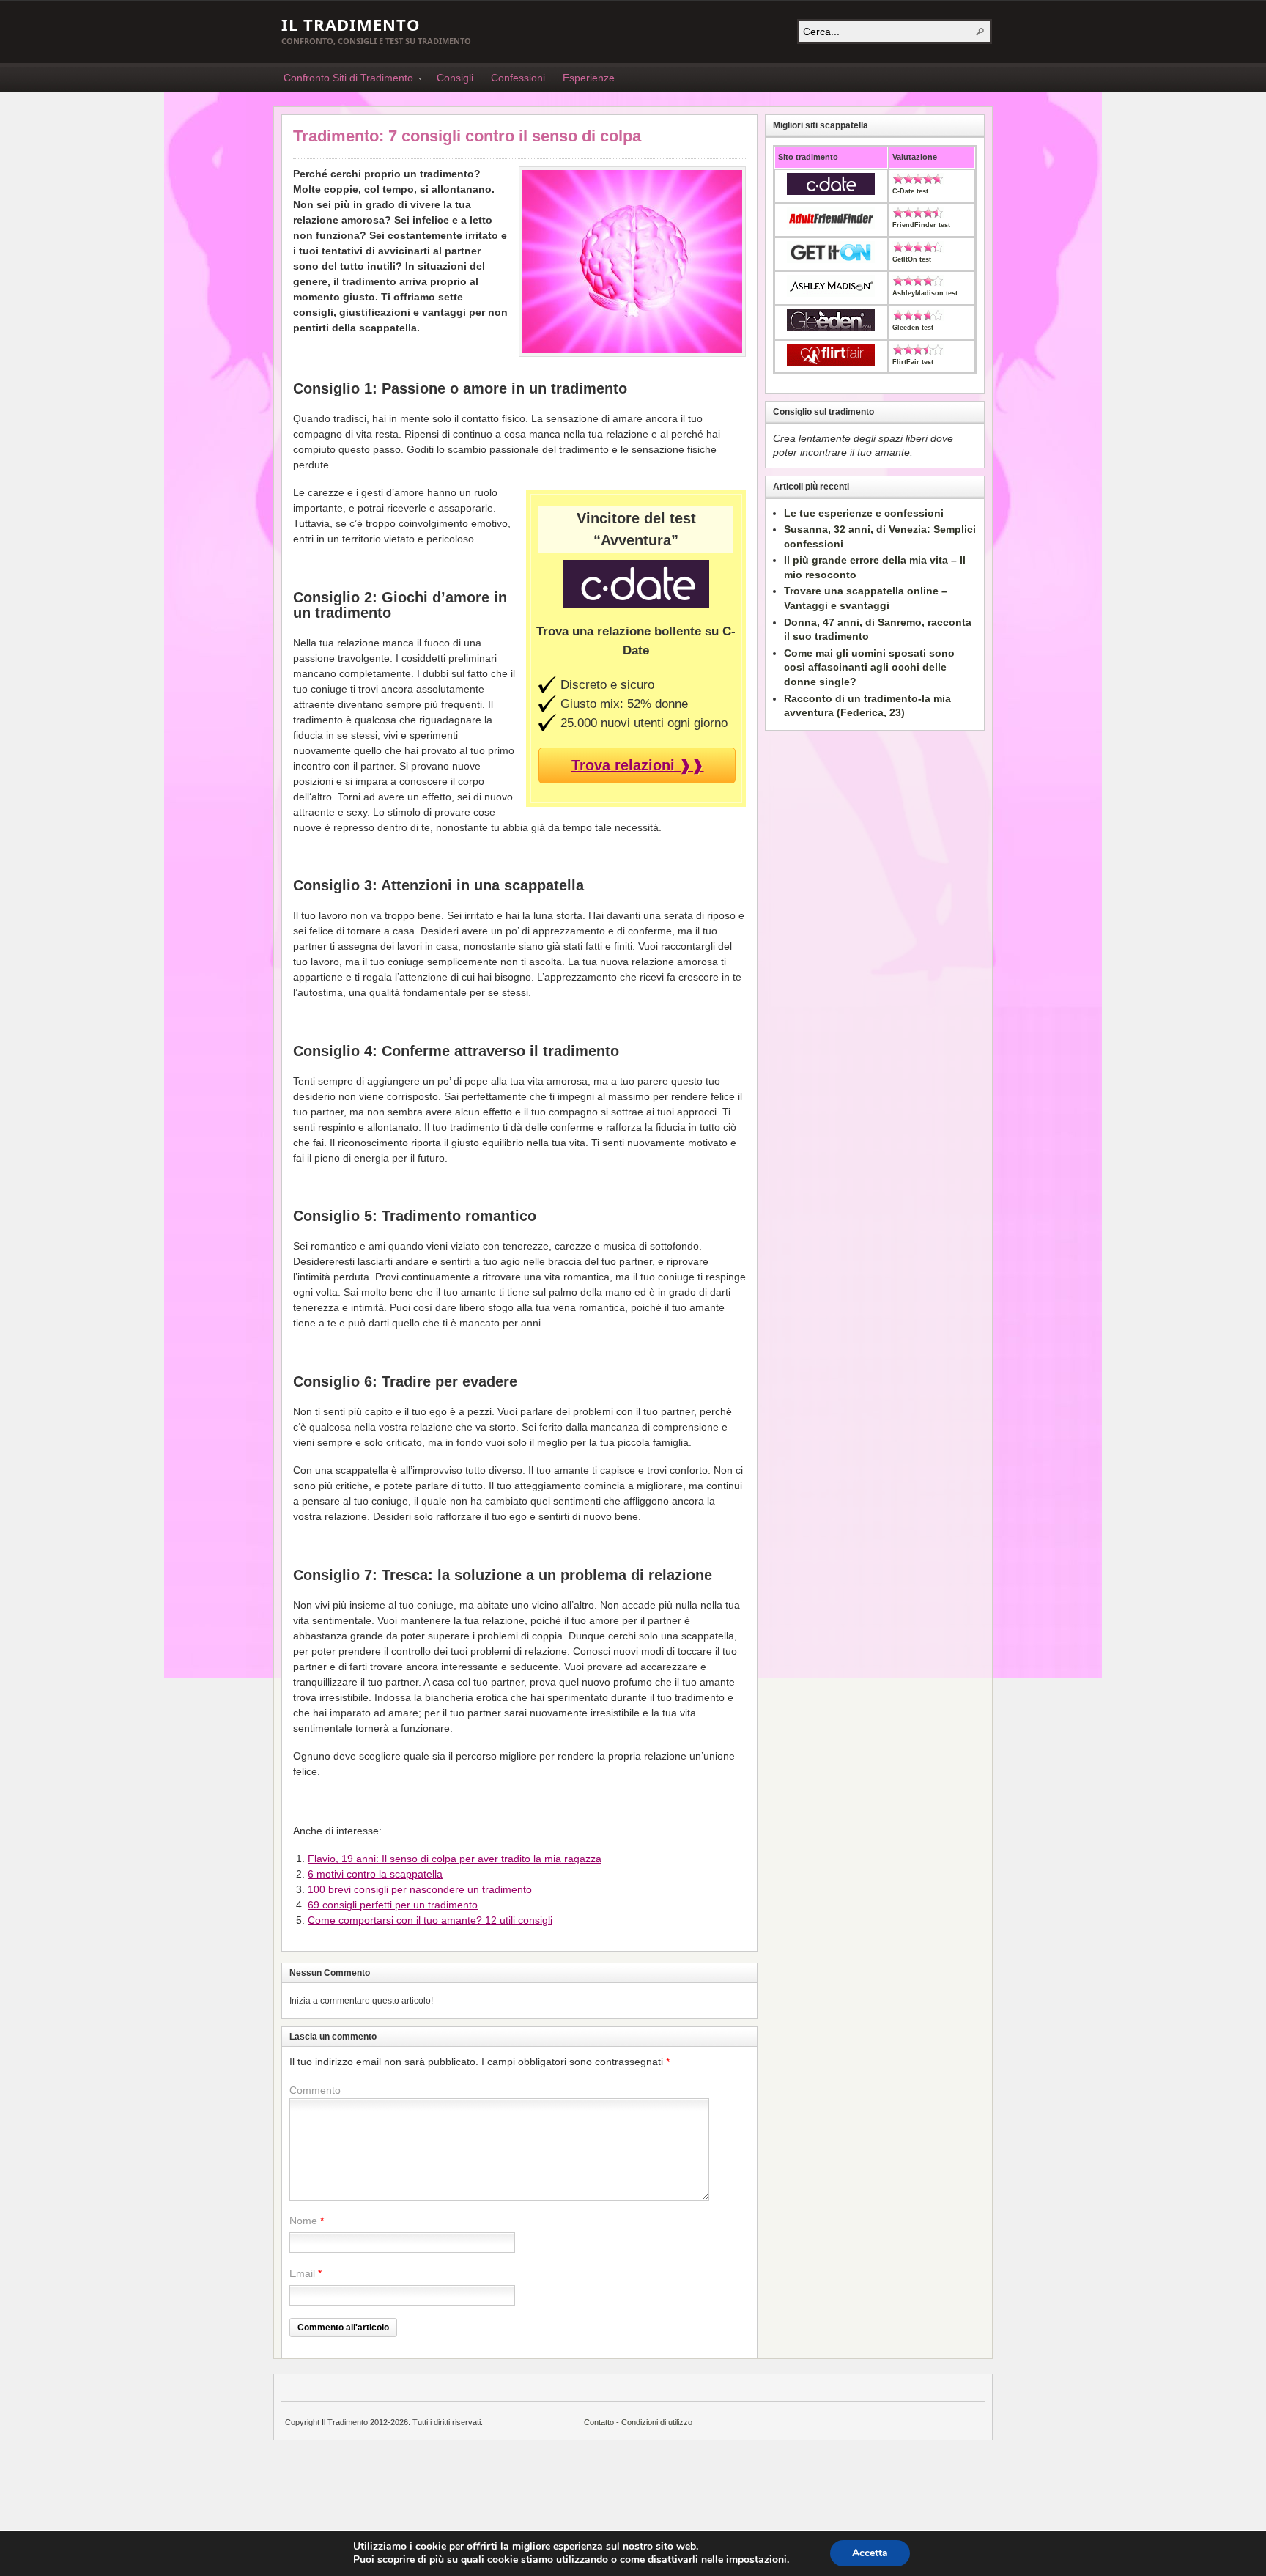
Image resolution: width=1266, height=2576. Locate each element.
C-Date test (910, 191)
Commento (315, 2090)
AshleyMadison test (925, 293)
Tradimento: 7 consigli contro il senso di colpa (467, 136)
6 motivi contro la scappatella (375, 1874)
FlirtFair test (913, 362)
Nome (303, 2221)
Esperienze (589, 78)
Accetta (870, 2553)
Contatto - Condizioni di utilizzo (638, 2422)
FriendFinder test (921, 225)
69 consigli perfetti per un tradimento (393, 1905)
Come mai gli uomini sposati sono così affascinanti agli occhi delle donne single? (869, 667)
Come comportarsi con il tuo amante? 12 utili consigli (430, 1920)
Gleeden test (913, 328)
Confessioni (518, 78)
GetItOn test (912, 259)
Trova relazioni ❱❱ (638, 765)
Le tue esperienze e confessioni (864, 513)
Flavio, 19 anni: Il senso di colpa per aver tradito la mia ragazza (455, 1859)
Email (302, 2273)
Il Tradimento (351, 24)
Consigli (455, 78)
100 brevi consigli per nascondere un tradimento (420, 1889)
